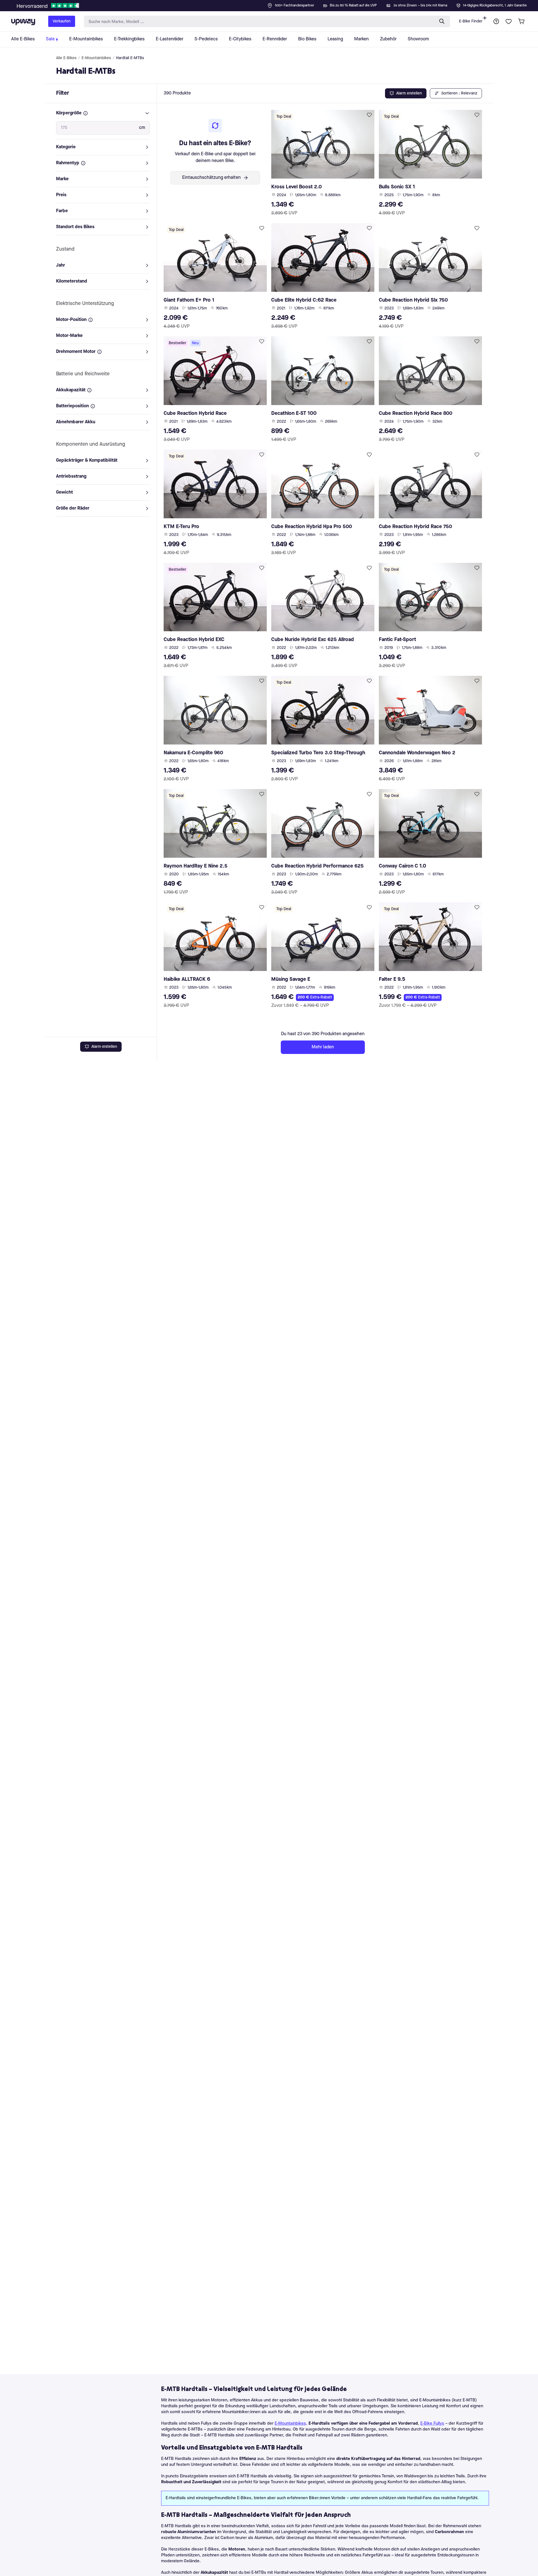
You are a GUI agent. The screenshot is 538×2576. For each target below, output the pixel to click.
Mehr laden (323, 1047)
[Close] (273, 4)
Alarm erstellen (104, 1047)
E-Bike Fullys (432, 2424)
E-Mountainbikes (96, 58)
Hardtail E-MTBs (130, 58)
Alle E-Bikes (66, 58)
